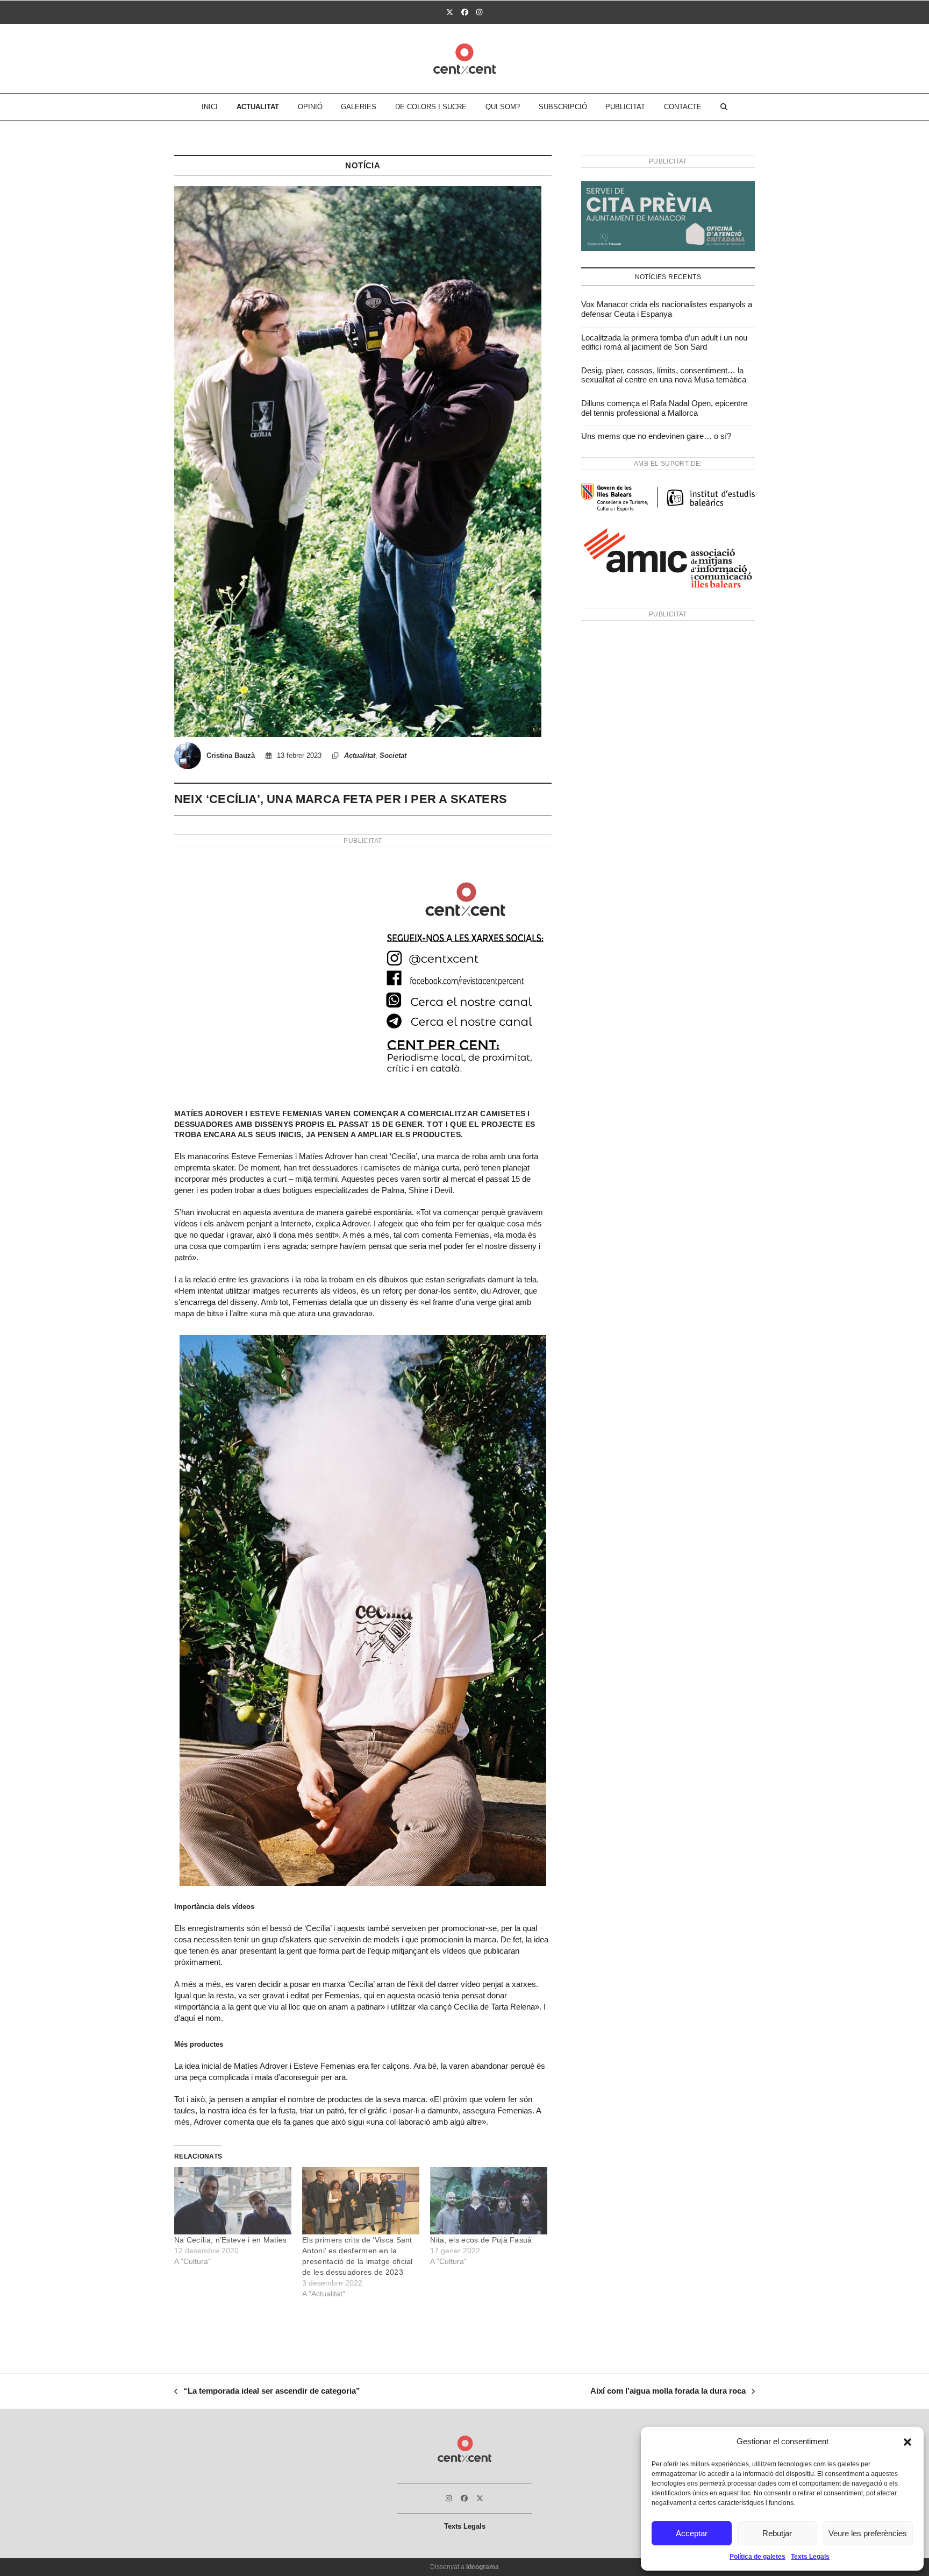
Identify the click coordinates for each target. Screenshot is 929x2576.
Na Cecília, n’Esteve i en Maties (231, 2240)
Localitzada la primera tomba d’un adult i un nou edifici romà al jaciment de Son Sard (664, 342)
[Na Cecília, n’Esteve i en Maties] (233, 2201)
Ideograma (483, 2567)
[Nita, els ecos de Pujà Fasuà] (489, 2201)
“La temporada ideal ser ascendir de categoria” (267, 2392)
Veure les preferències (868, 2533)
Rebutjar (777, 2533)
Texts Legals (810, 2557)
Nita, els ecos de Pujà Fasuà (481, 2240)
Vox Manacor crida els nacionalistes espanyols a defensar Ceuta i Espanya (667, 309)
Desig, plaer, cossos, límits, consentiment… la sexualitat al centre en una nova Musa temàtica (664, 375)
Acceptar (692, 2533)
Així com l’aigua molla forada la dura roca (668, 2392)
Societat (393, 755)
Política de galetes (758, 2557)
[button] (907, 2442)
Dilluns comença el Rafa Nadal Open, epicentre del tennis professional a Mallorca (664, 408)
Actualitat (360, 755)
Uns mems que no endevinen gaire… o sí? (656, 436)
